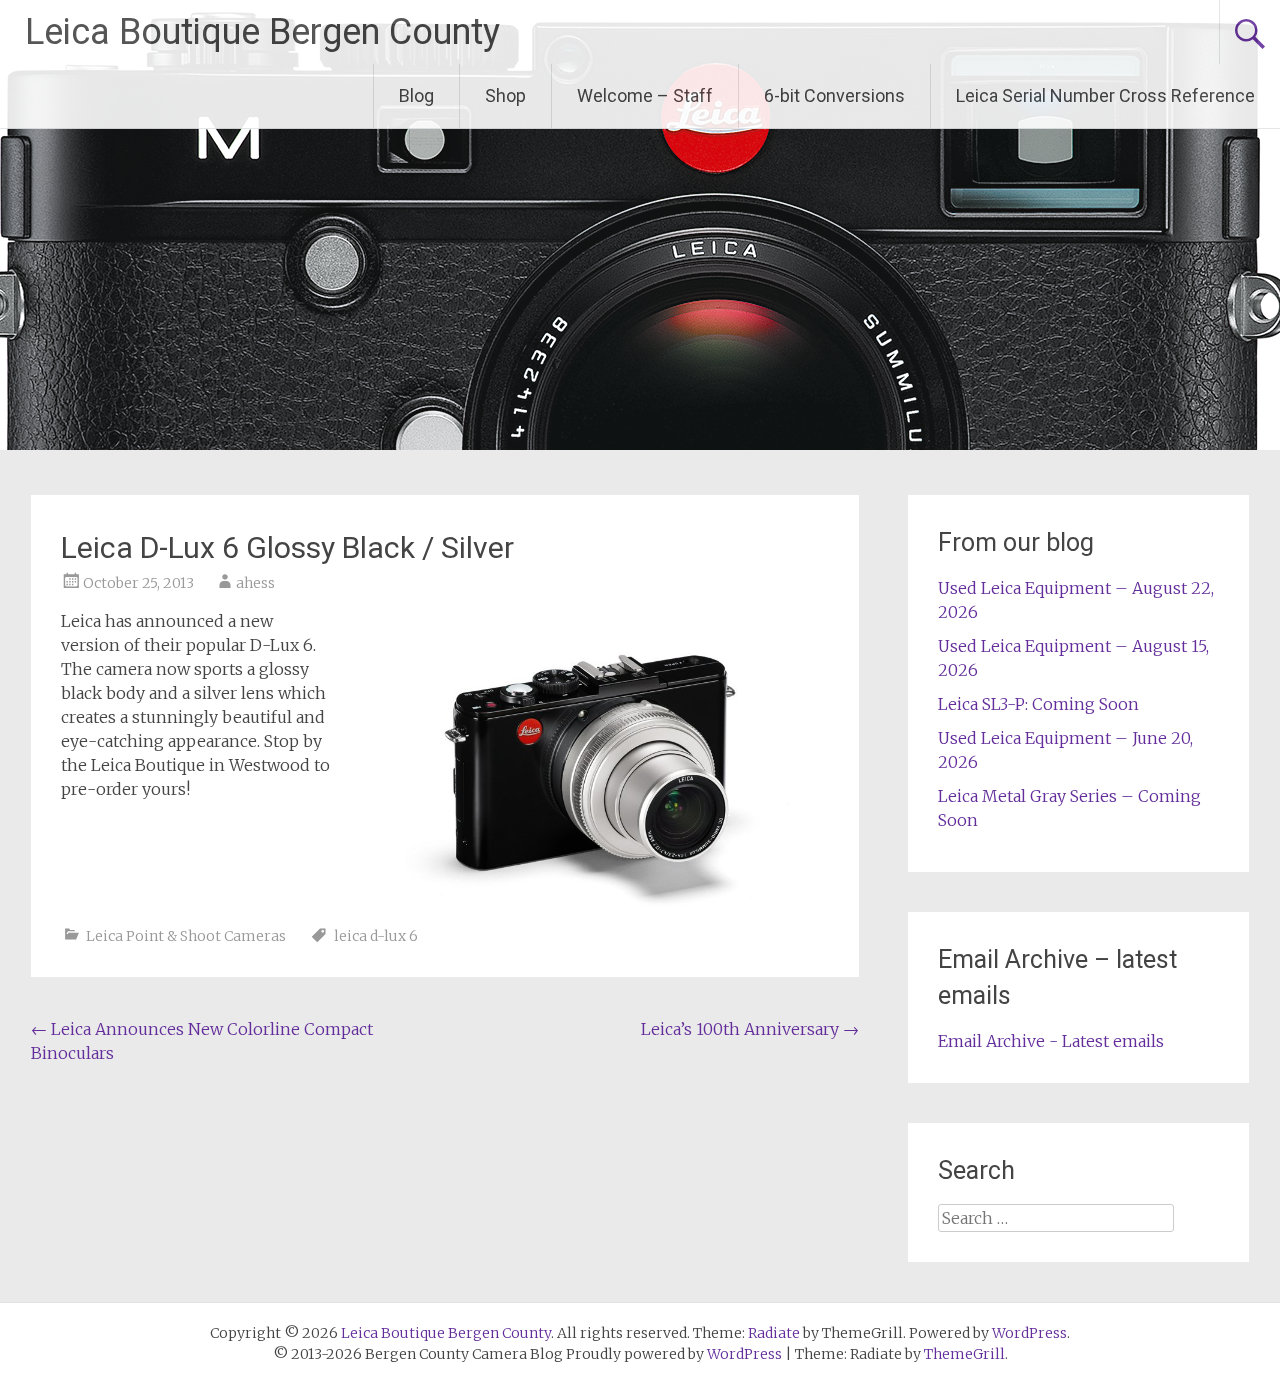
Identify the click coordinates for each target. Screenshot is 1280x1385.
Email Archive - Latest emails (1051, 1041)
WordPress (744, 1354)
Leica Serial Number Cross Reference (1105, 95)
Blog (416, 95)
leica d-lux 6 (376, 936)
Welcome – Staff (645, 95)
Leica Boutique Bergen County (262, 32)
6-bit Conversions (834, 95)
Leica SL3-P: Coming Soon (1038, 704)
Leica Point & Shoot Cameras (186, 936)
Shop (505, 95)
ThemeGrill (964, 1354)
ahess (255, 583)
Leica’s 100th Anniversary (750, 1029)
